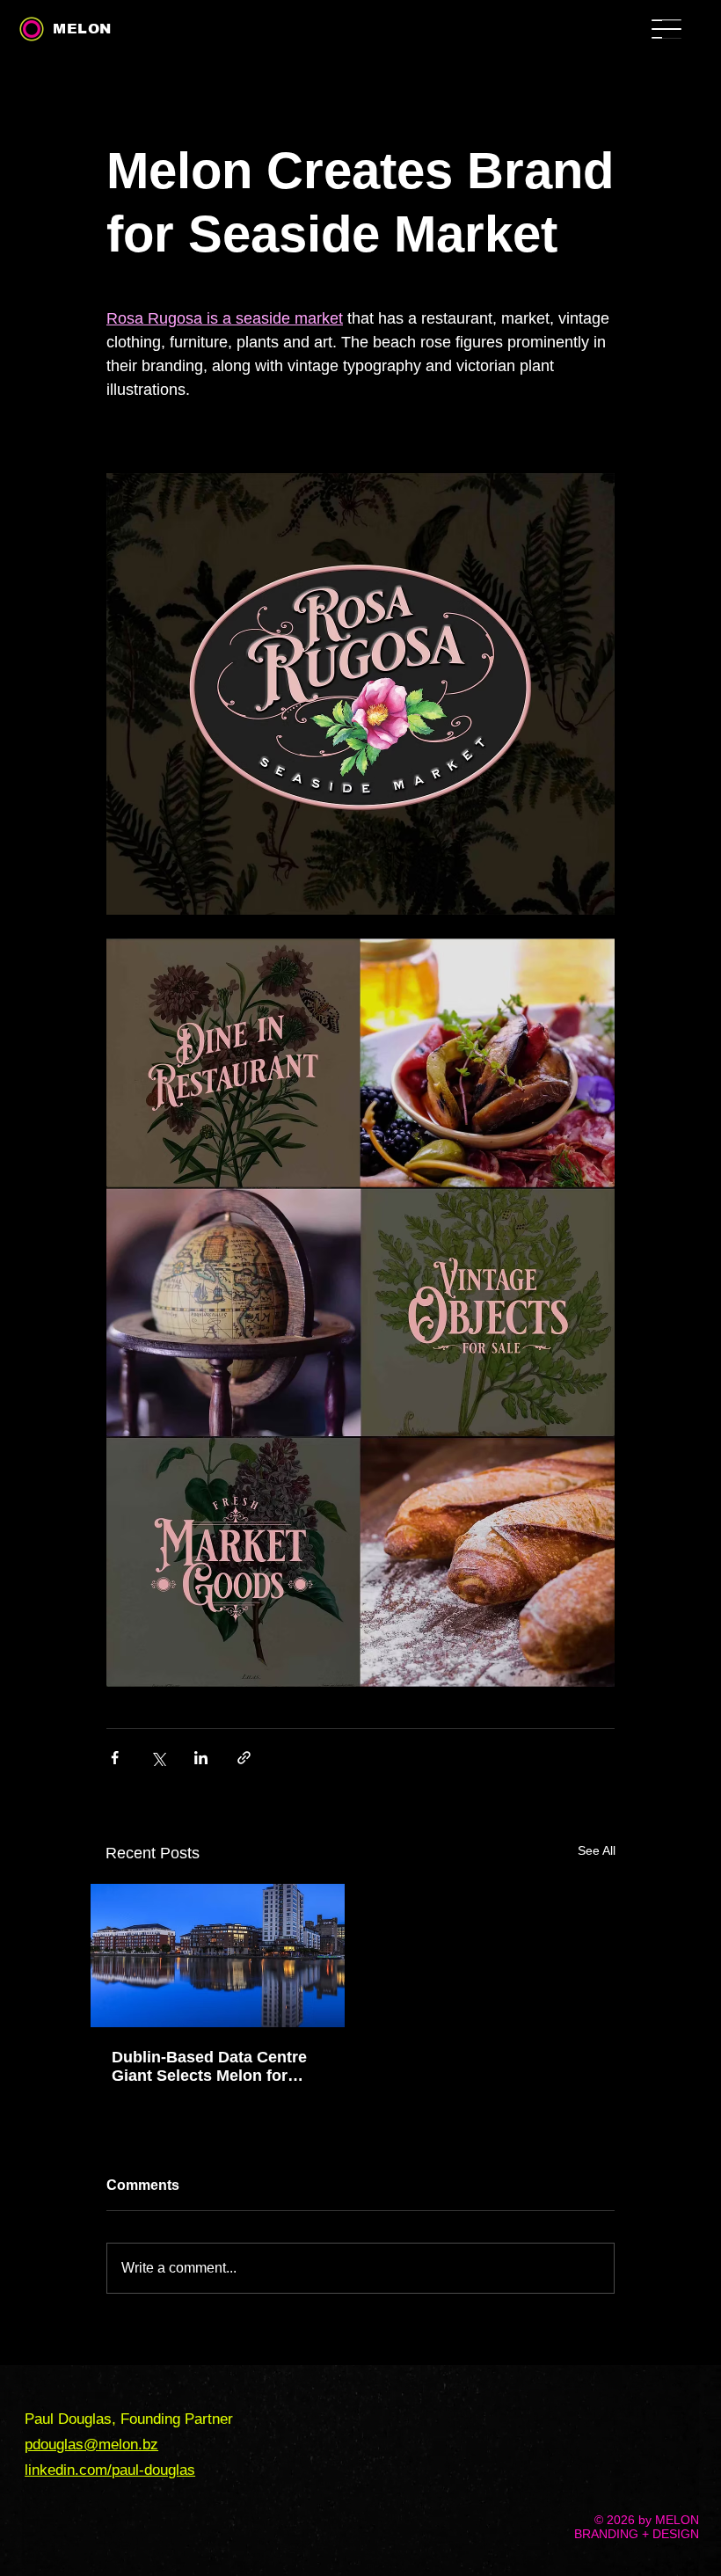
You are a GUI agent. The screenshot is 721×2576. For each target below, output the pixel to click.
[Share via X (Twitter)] (158, 1758)
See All (597, 1850)
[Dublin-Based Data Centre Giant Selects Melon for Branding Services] (218, 1956)
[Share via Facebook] (115, 1758)
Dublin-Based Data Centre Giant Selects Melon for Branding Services (209, 2067)
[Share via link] (244, 1758)
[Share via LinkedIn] (201, 1758)
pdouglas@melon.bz (91, 2445)
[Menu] (684, 37)
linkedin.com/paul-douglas (110, 2470)
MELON (82, 29)
